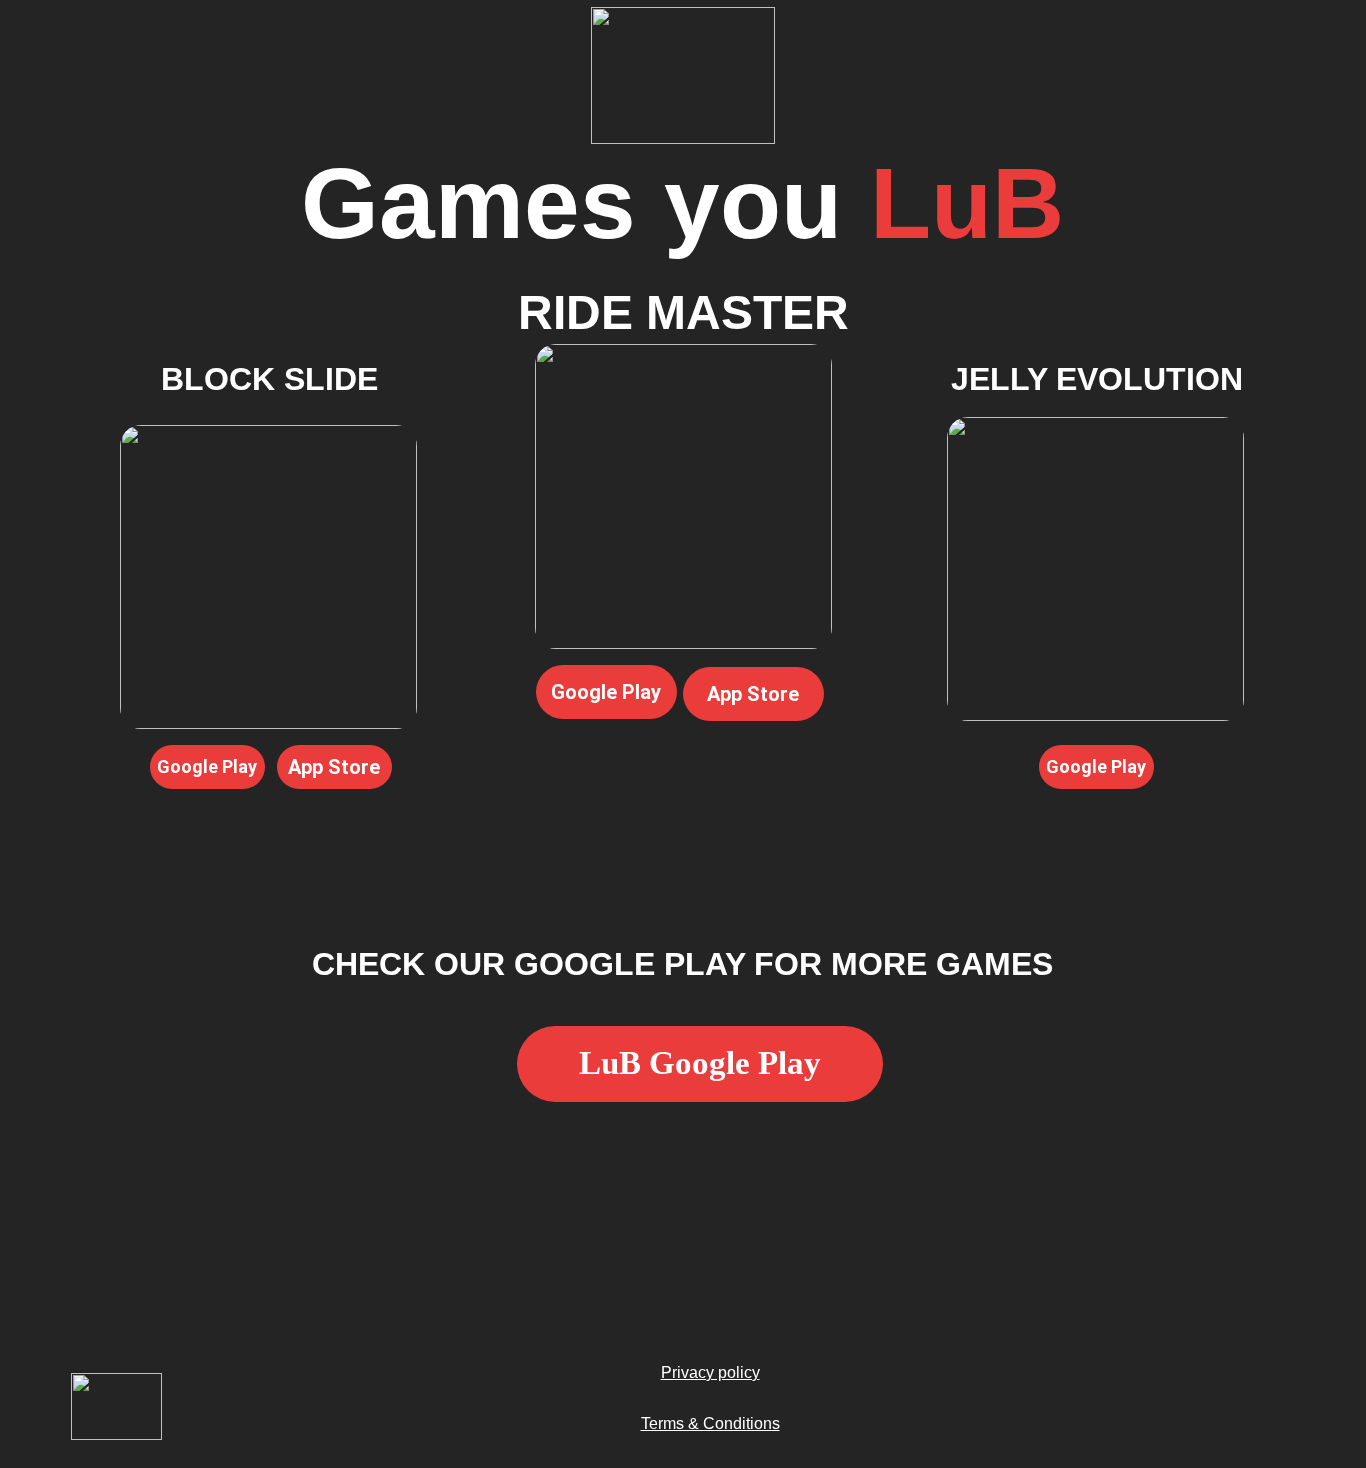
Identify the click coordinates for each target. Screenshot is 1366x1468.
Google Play (606, 692)
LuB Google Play (700, 1063)
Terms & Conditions (710, 1423)
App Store (334, 767)
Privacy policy (710, 1372)
